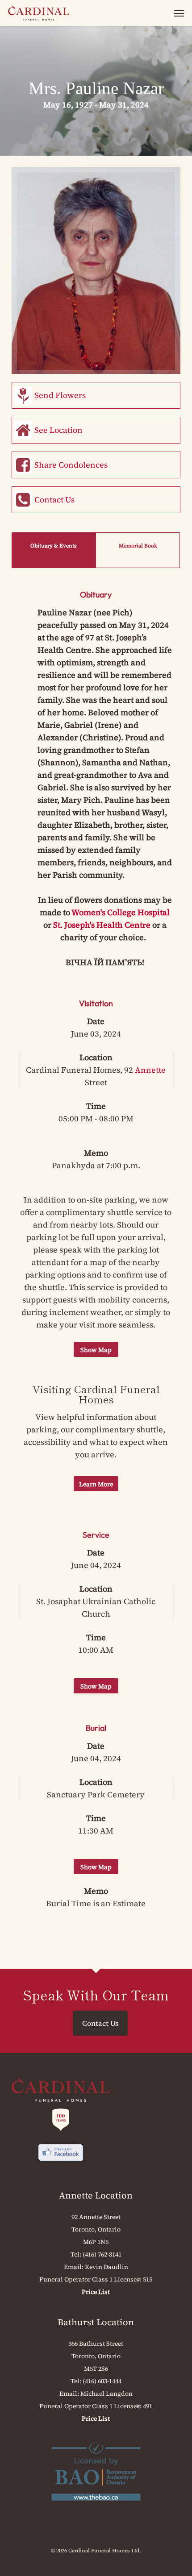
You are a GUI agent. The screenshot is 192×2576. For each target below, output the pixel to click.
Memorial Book (138, 546)
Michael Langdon (106, 2393)
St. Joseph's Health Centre (102, 925)
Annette (150, 1070)
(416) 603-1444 (102, 2381)
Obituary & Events (54, 546)
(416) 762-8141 (102, 2254)
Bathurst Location (96, 2322)
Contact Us (54, 500)
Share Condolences (71, 465)
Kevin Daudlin (106, 2267)
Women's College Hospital (120, 912)
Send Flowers (60, 395)
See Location (58, 430)
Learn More (96, 1484)
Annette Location (96, 2195)
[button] (179, 13)
